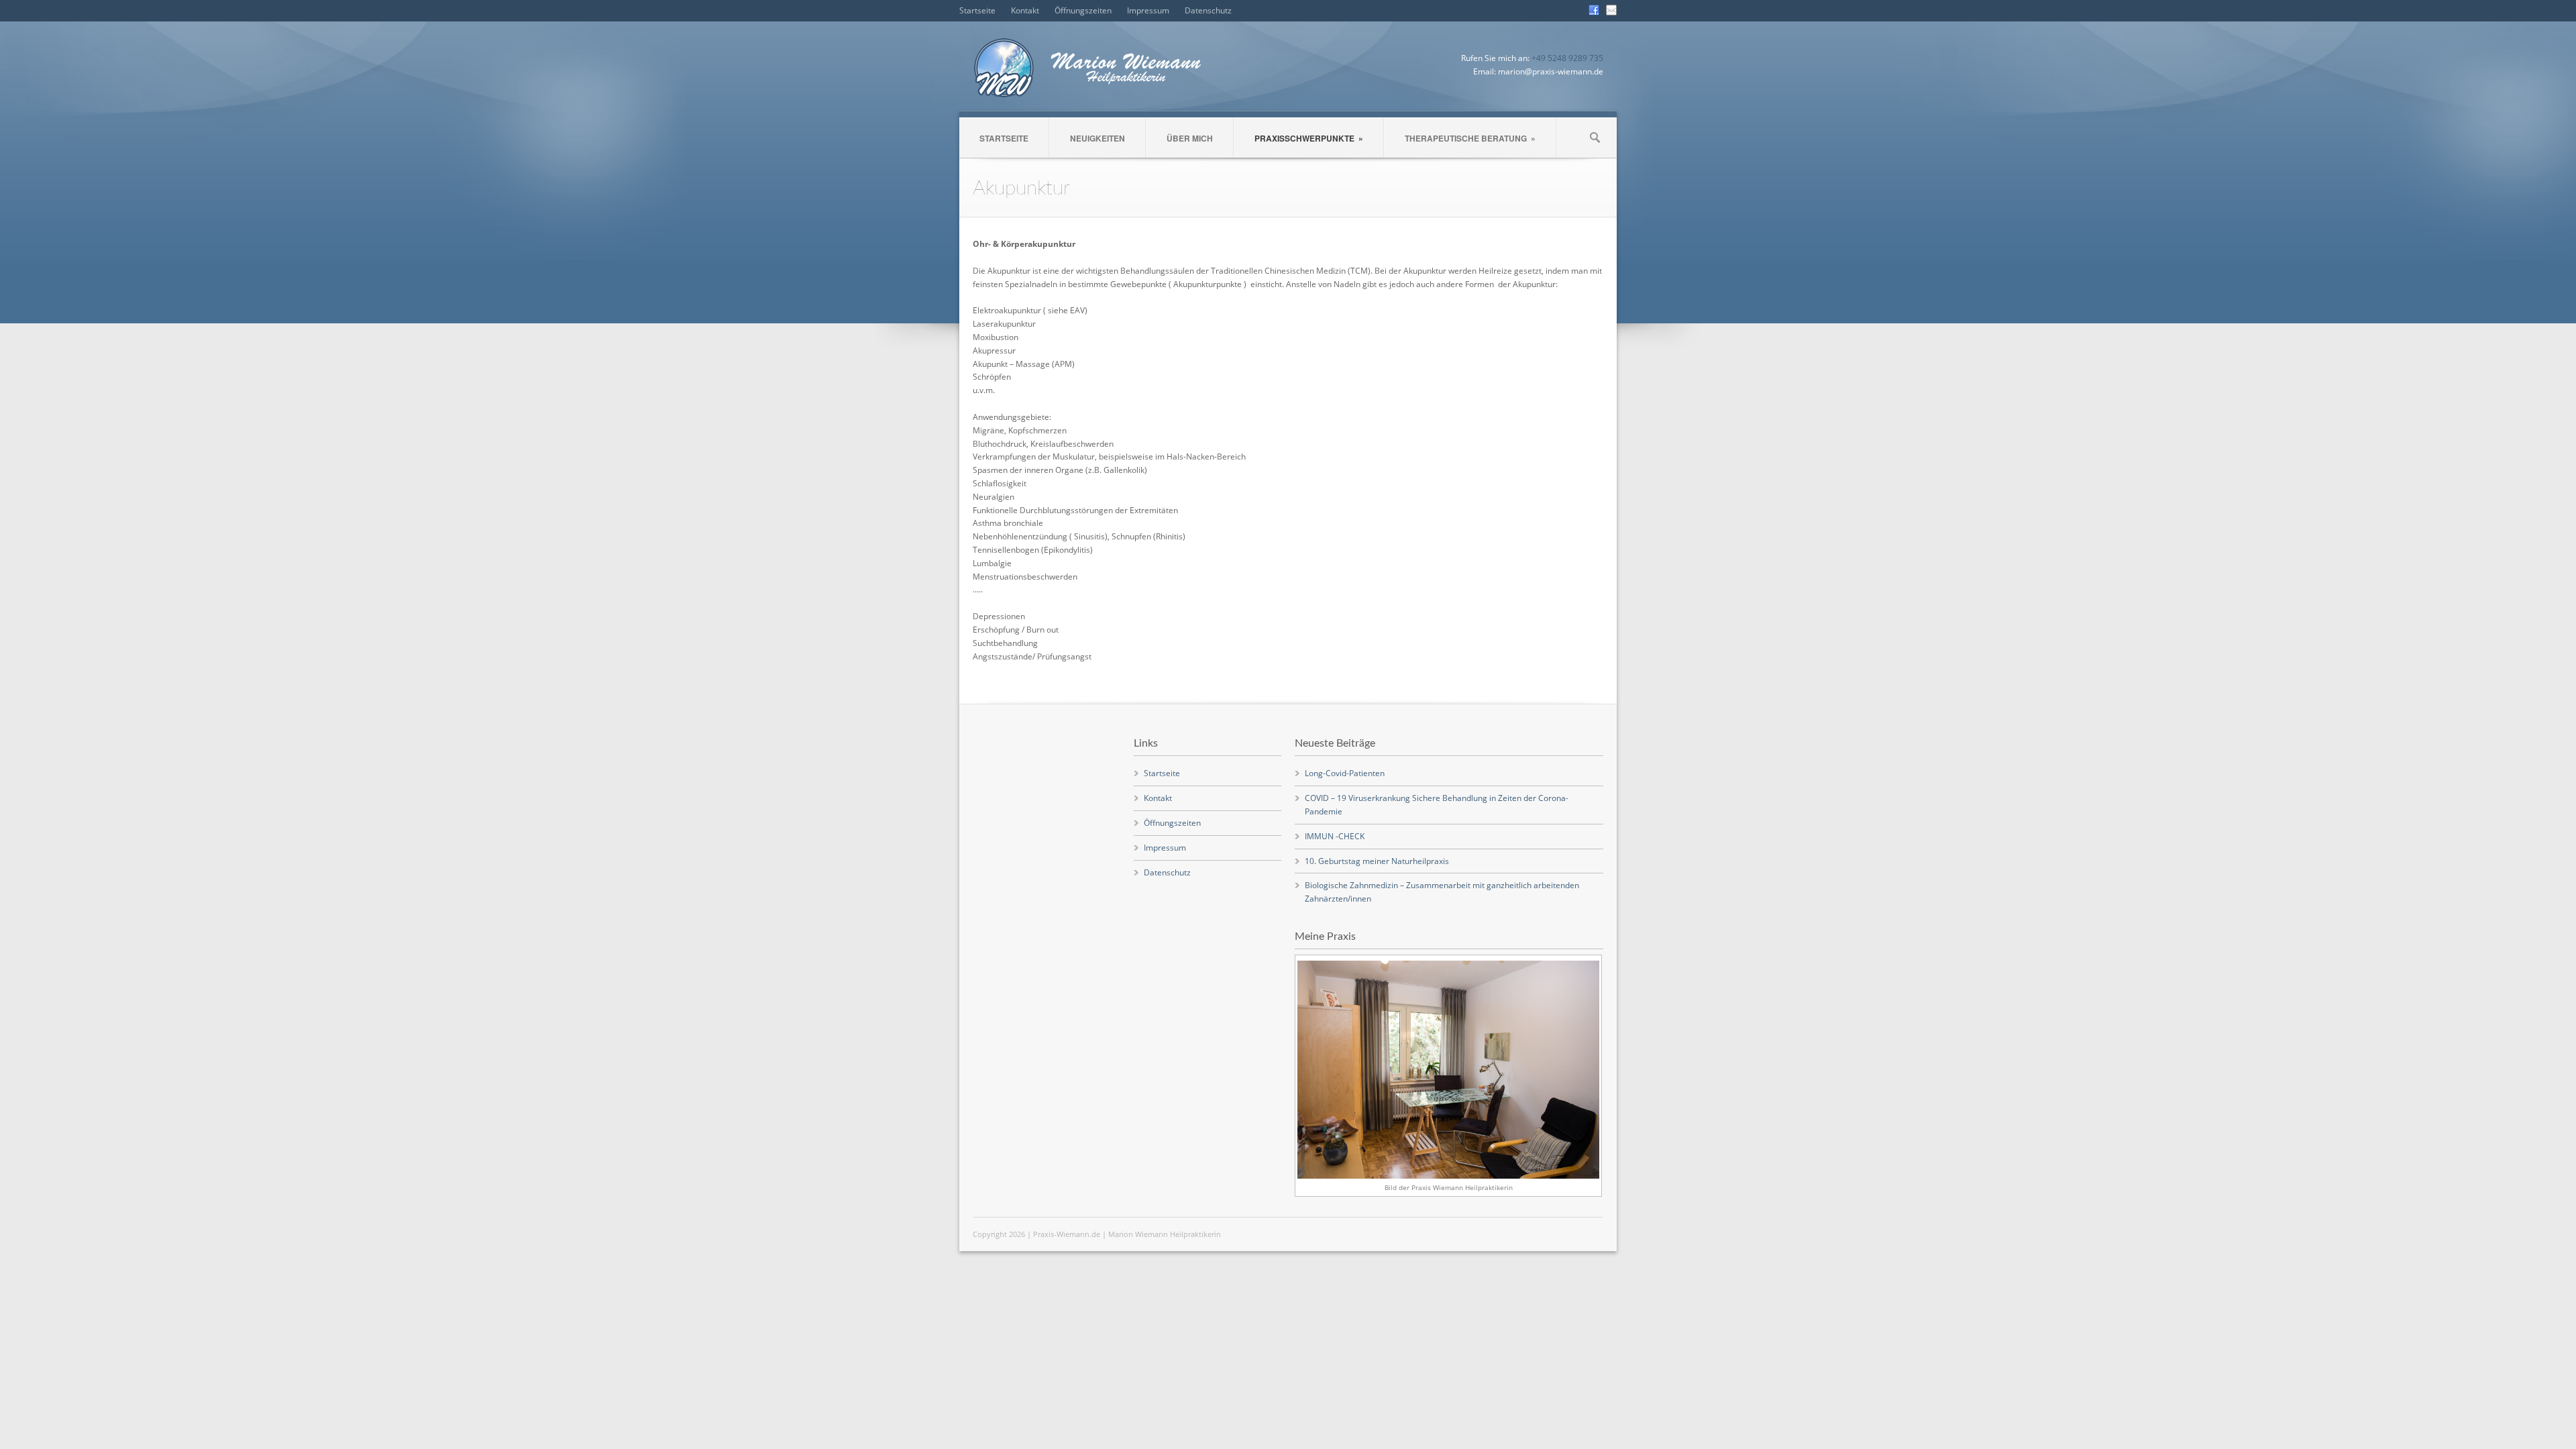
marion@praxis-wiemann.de (1551, 71)
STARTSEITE (1004, 138)
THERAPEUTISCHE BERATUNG (1470, 138)
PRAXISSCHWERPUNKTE (1309, 138)
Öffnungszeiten (1083, 10)
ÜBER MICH (1190, 138)
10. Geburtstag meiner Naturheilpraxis (1377, 861)
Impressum (1148, 10)
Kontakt (1025, 10)
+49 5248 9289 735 (1567, 58)
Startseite (977, 10)
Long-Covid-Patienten (1345, 773)
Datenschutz (1208, 10)
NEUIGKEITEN (1097, 138)
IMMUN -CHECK (1335, 836)
